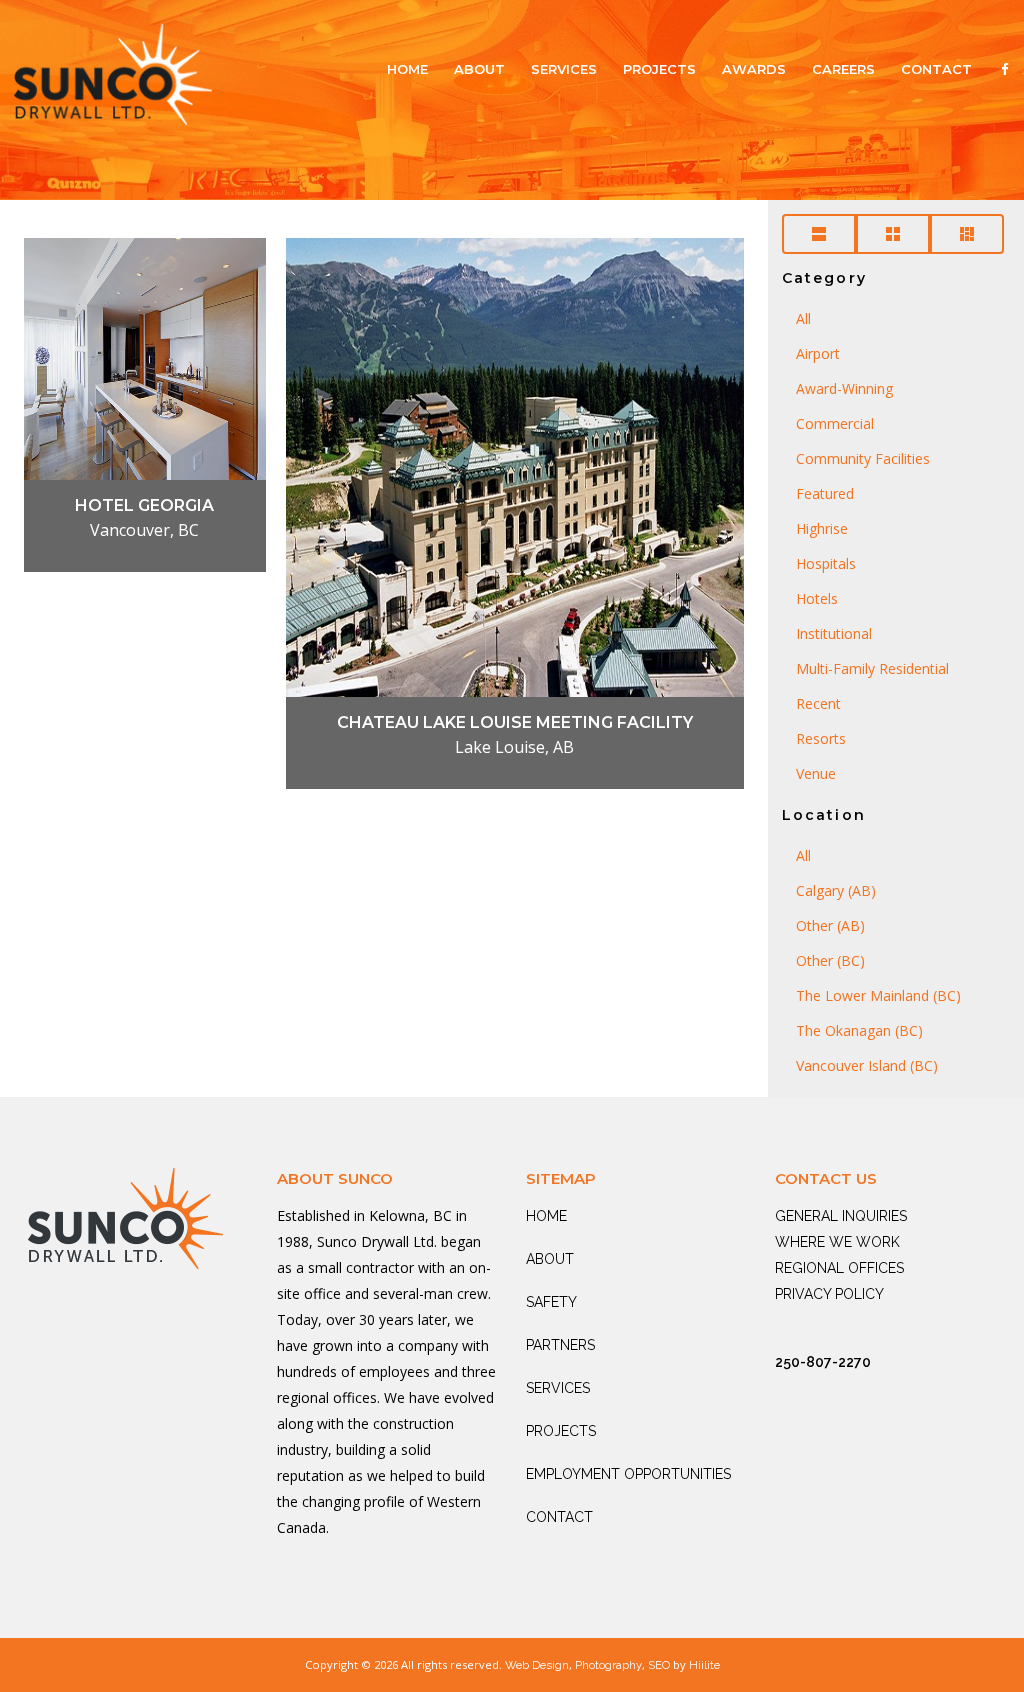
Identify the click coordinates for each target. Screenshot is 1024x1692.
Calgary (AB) (836, 890)
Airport (818, 353)
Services (564, 69)
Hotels (817, 598)
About (479, 69)
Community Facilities (863, 458)
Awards (754, 69)
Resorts (821, 738)
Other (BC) (830, 960)
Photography (608, 1665)
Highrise (822, 528)
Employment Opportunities (628, 1474)
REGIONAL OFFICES (839, 1268)
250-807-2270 (823, 1362)
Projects (659, 69)
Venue (816, 773)
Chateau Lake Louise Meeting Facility (515, 722)
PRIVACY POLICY (829, 1294)
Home (407, 69)
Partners (560, 1345)
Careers (843, 69)
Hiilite (704, 1665)
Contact (936, 69)
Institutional (834, 633)
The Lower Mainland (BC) (878, 995)
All (803, 318)
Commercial (835, 423)
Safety (551, 1302)
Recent (818, 703)
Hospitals (826, 563)
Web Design (537, 1665)
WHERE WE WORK (837, 1242)
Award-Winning (844, 388)
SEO (659, 1665)
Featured (825, 493)
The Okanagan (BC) (859, 1030)
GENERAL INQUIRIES (841, 1216)
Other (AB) (830, 925)
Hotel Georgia (144, 505)
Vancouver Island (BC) (867, 1065)
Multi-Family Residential (872, 668)
